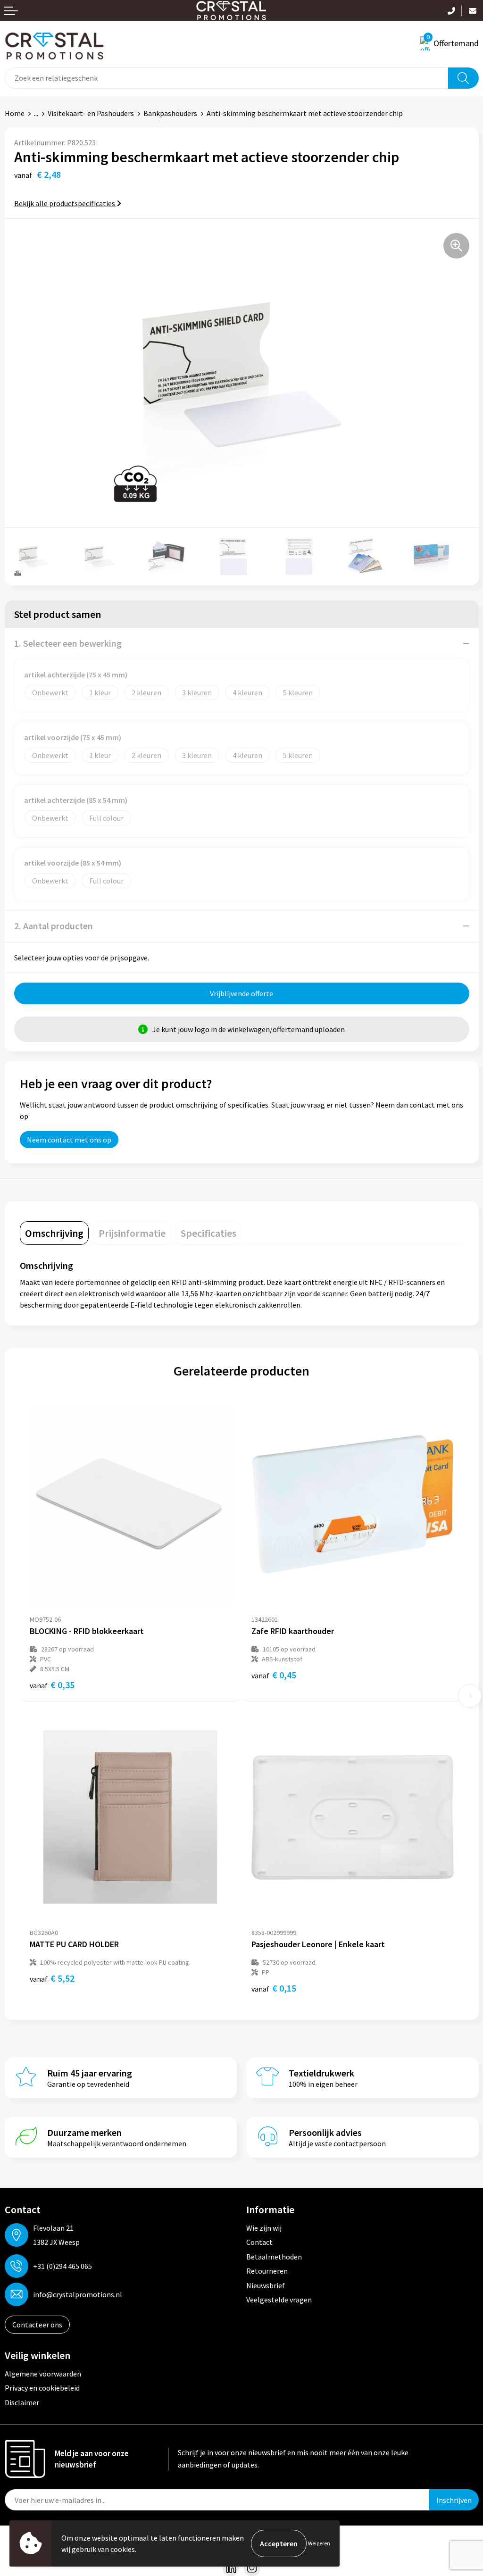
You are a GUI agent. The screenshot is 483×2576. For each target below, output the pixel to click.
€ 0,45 (274, 1675)
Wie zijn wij (264, 2228)
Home (15, 113)
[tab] (54, 1233)
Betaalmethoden (274, 2257)
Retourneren (267, 2271)
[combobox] (227, 78)
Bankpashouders (170, 113)
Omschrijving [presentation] (54, 1233)
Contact (259, 2242)
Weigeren (319, 2543)
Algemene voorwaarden (43, 2374)
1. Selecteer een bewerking (68, 643)
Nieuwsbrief (266, 2285)
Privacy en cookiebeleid (42, 2388)
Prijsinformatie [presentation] (132, 1233)
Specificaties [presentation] (208, 1233)
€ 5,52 (52, 1978)
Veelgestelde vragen (279, 2300)
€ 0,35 (52, 1685)
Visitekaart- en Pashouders (91, 113)
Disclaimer (22, 2402)
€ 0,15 (274, 1988)
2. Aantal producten (54, 926)
